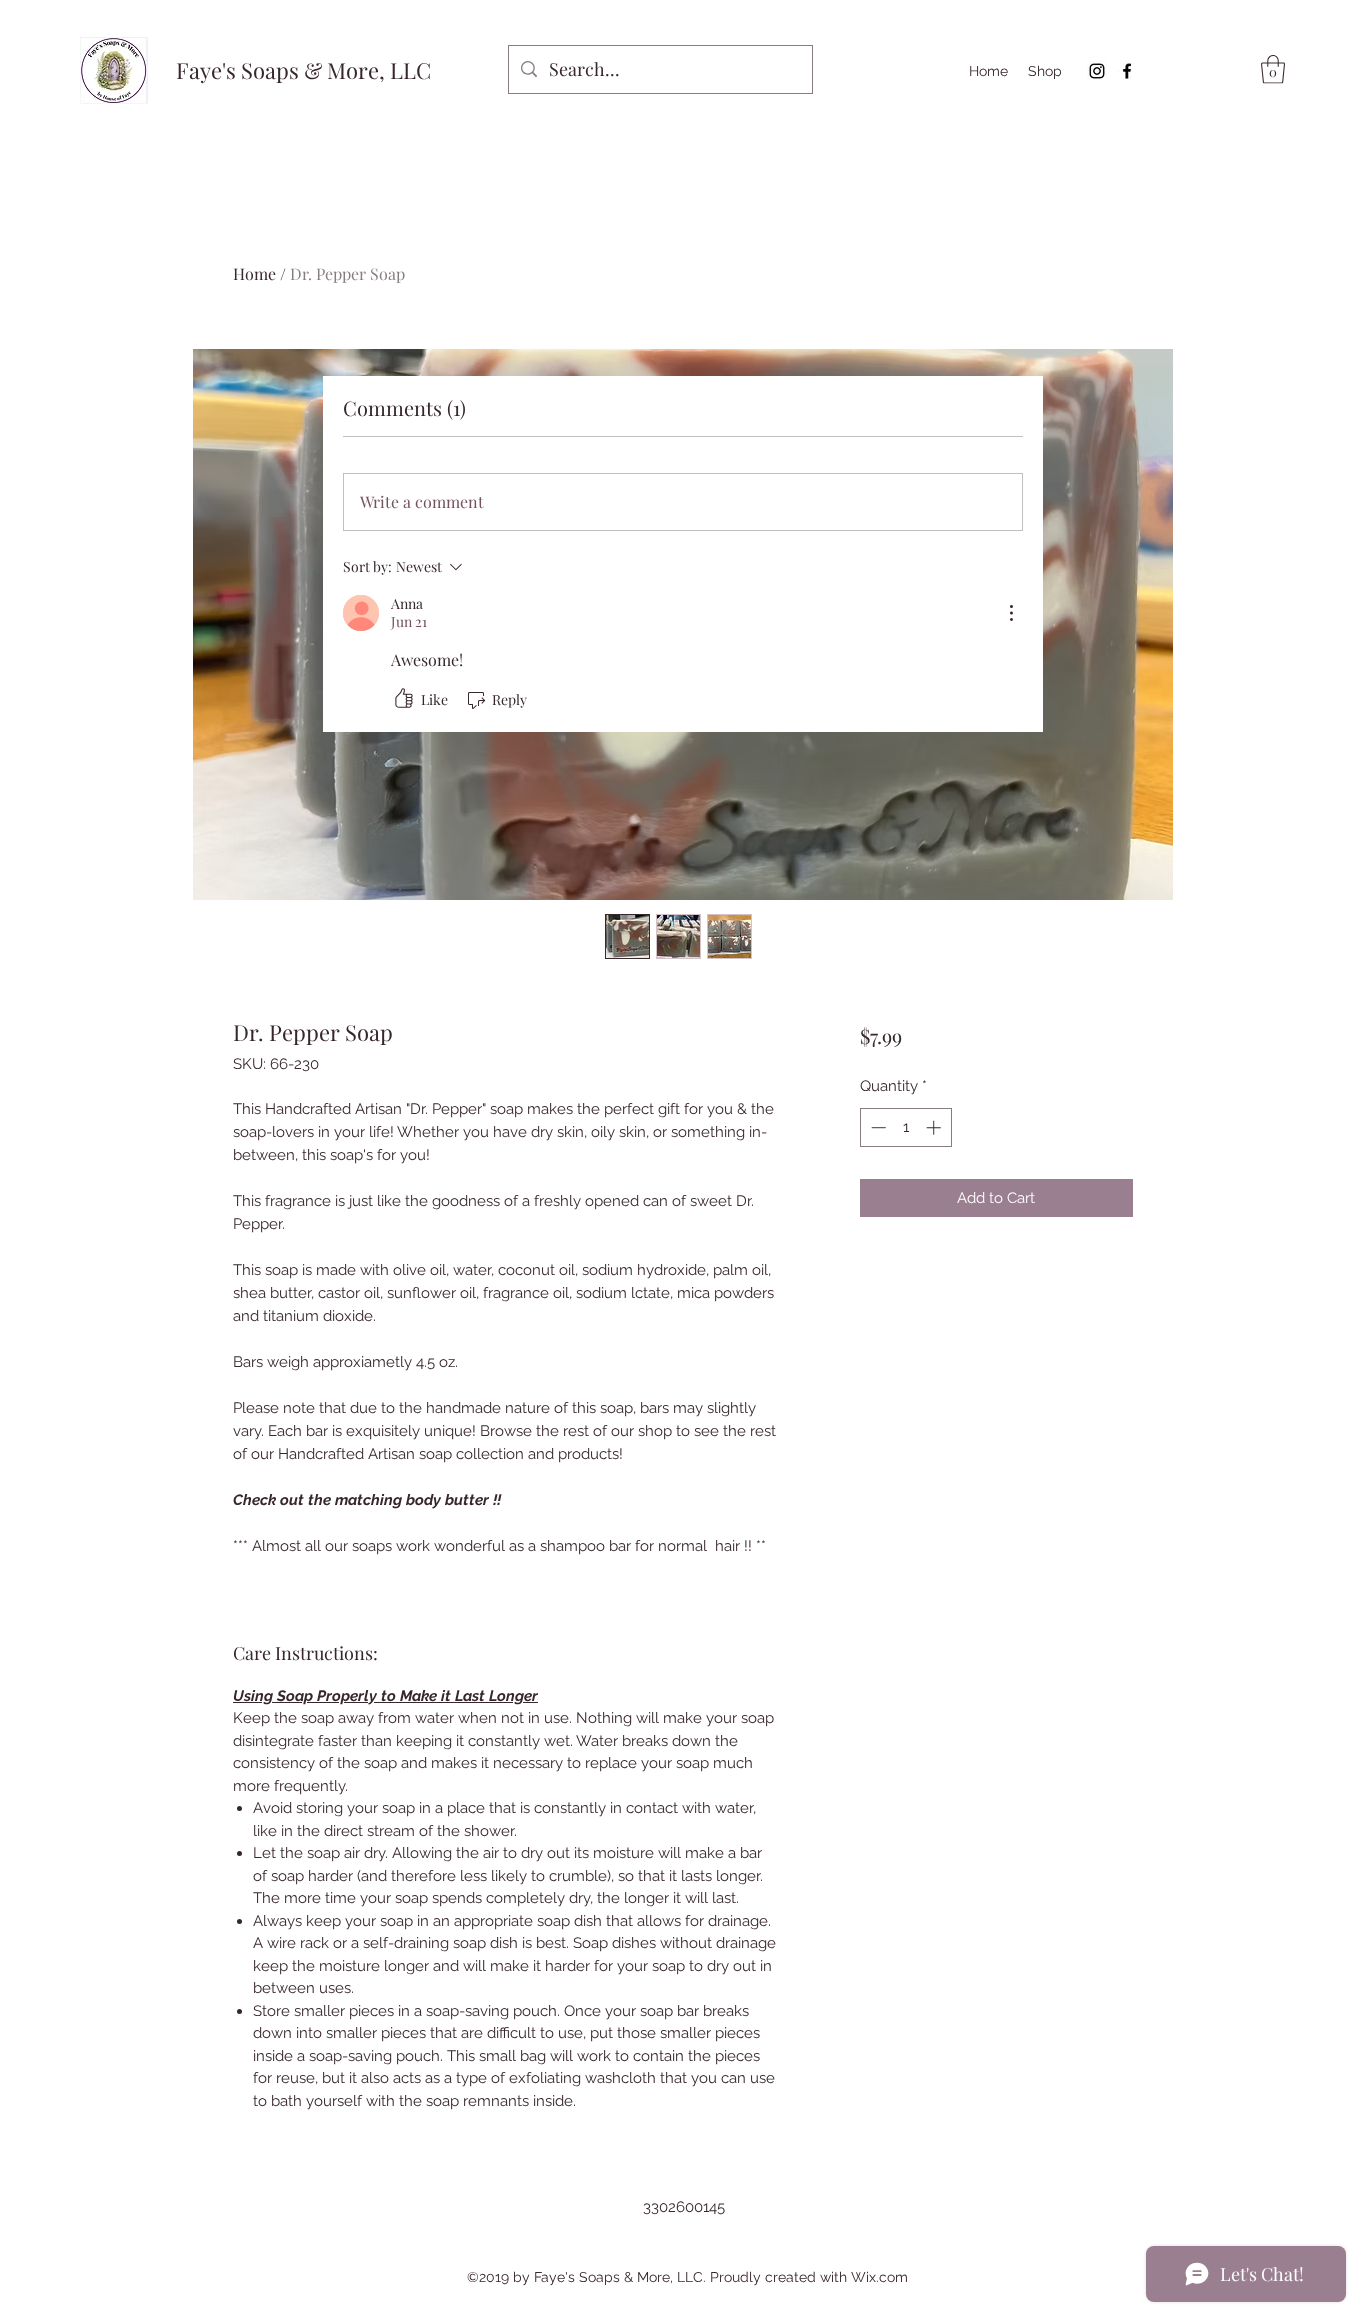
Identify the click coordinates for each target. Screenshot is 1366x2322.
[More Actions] (1011, 613)
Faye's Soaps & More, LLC (303, 70)
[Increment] (935, 1127)
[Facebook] (1127, 71)
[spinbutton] (905, 1127)
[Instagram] (1097, 71)
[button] (1273, 69)
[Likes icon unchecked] (404, 700)
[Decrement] (876, 1127)
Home (254, 273)
